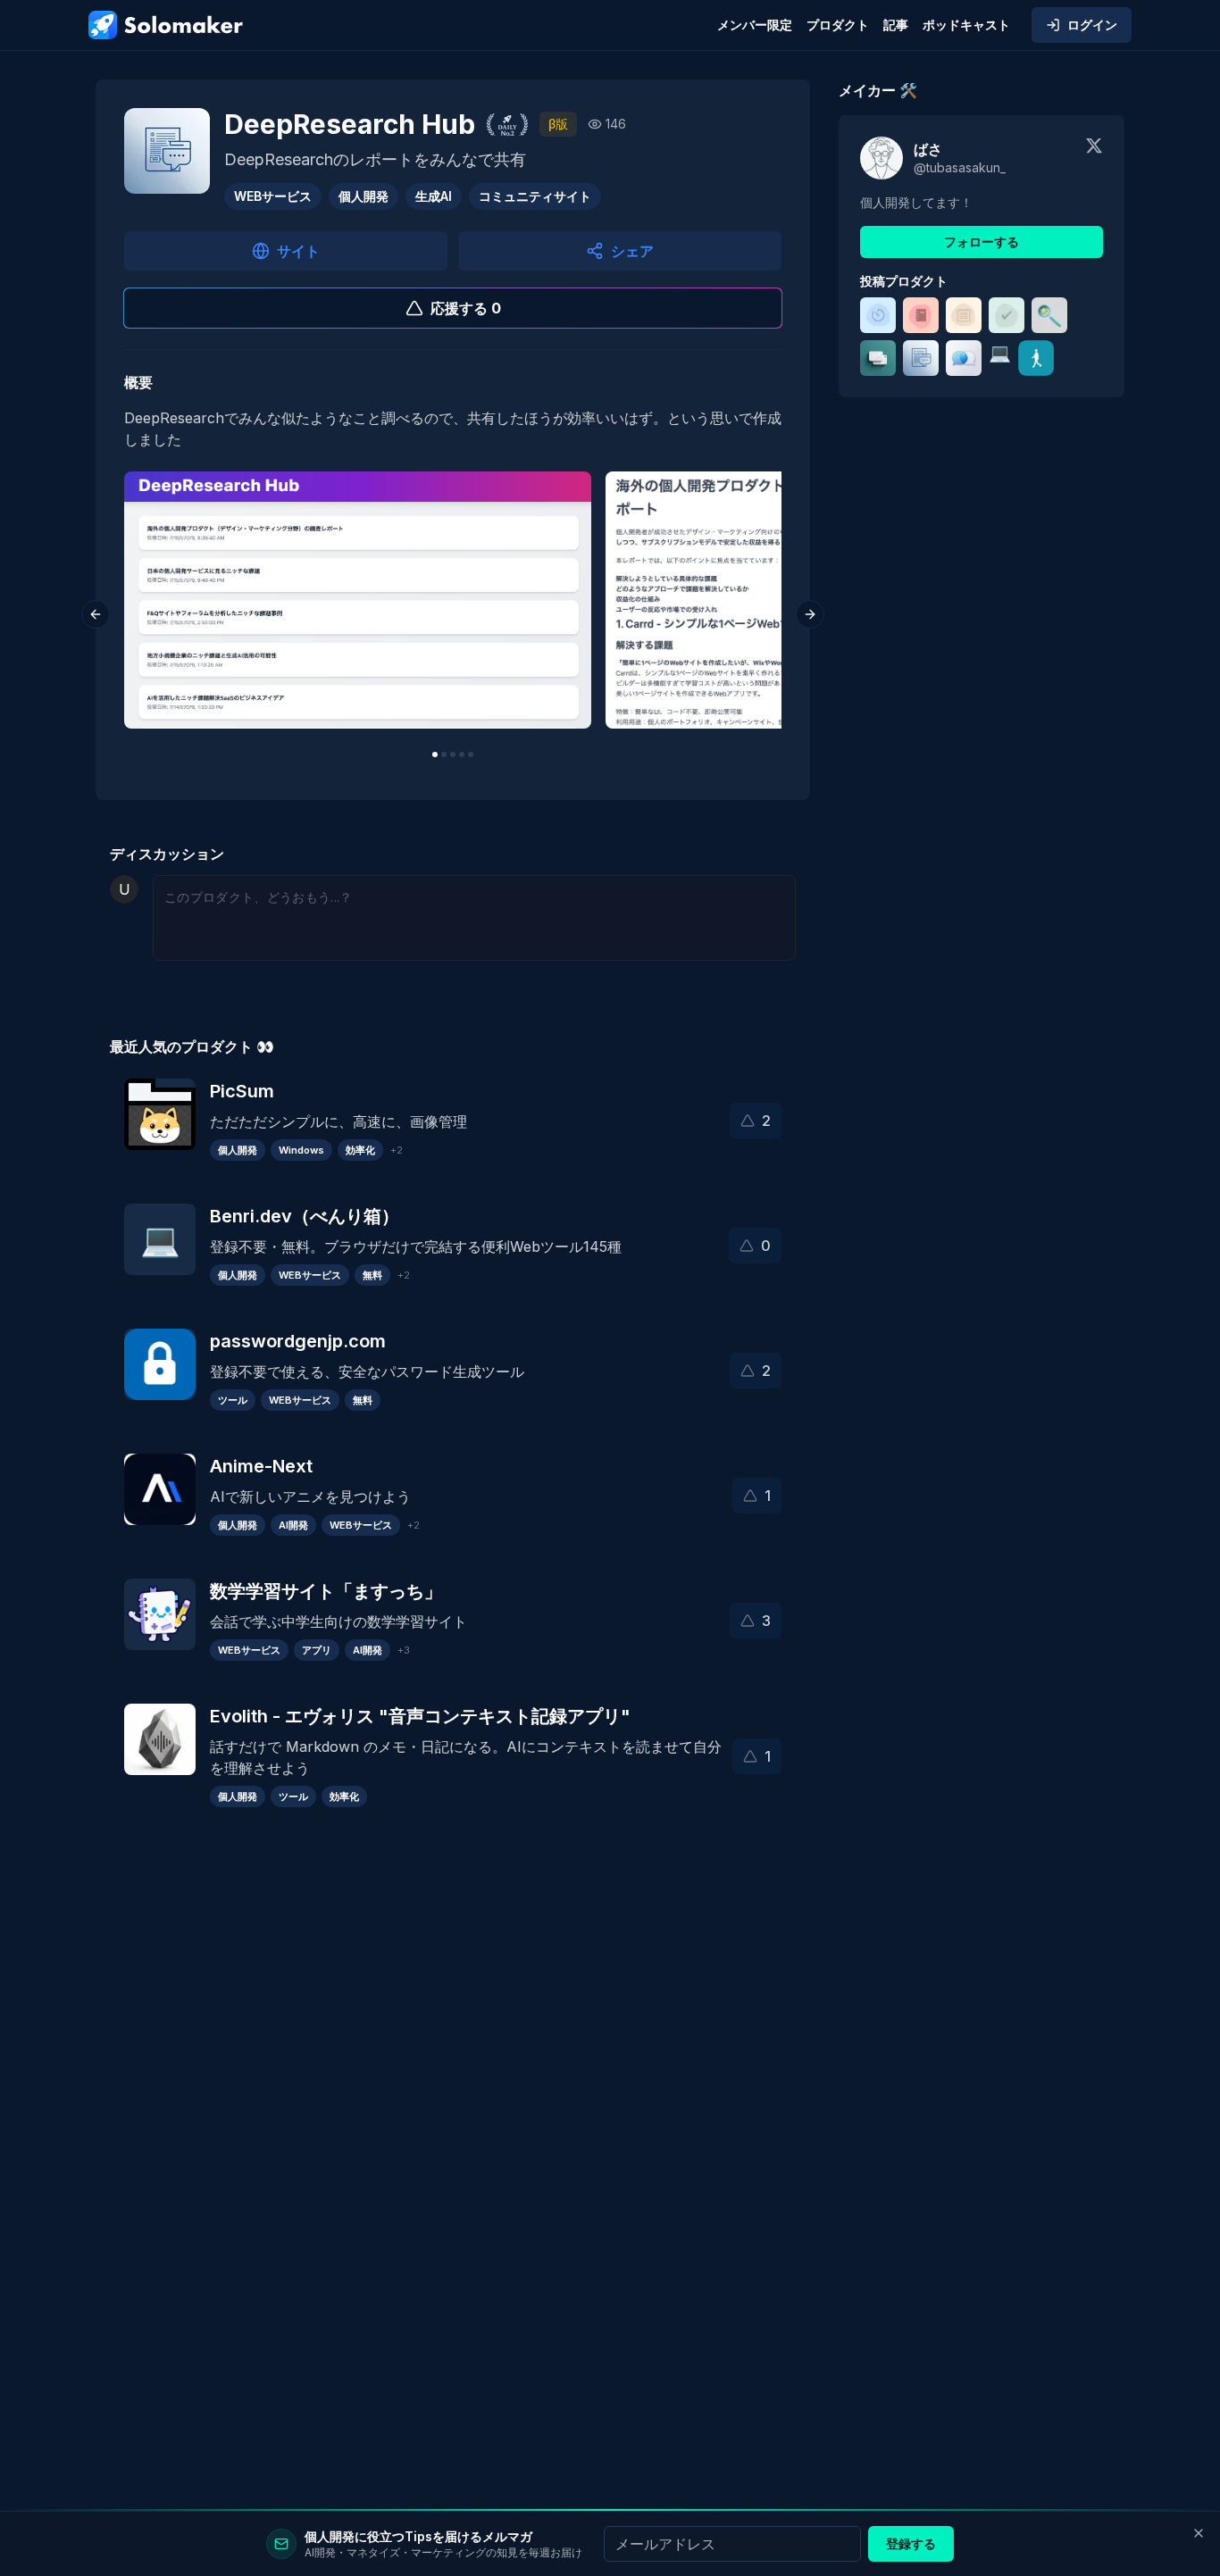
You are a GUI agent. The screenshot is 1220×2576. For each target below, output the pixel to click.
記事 (896, 25)
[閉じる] (1199, 2533)
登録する (911, 2543)
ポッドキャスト (966, 25)
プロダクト (838, 25)
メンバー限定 (755, 25)
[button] (756, 1121)
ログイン (1092, 25)
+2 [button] (397, 1150)
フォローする (982, 242)
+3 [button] (404, 1650)
